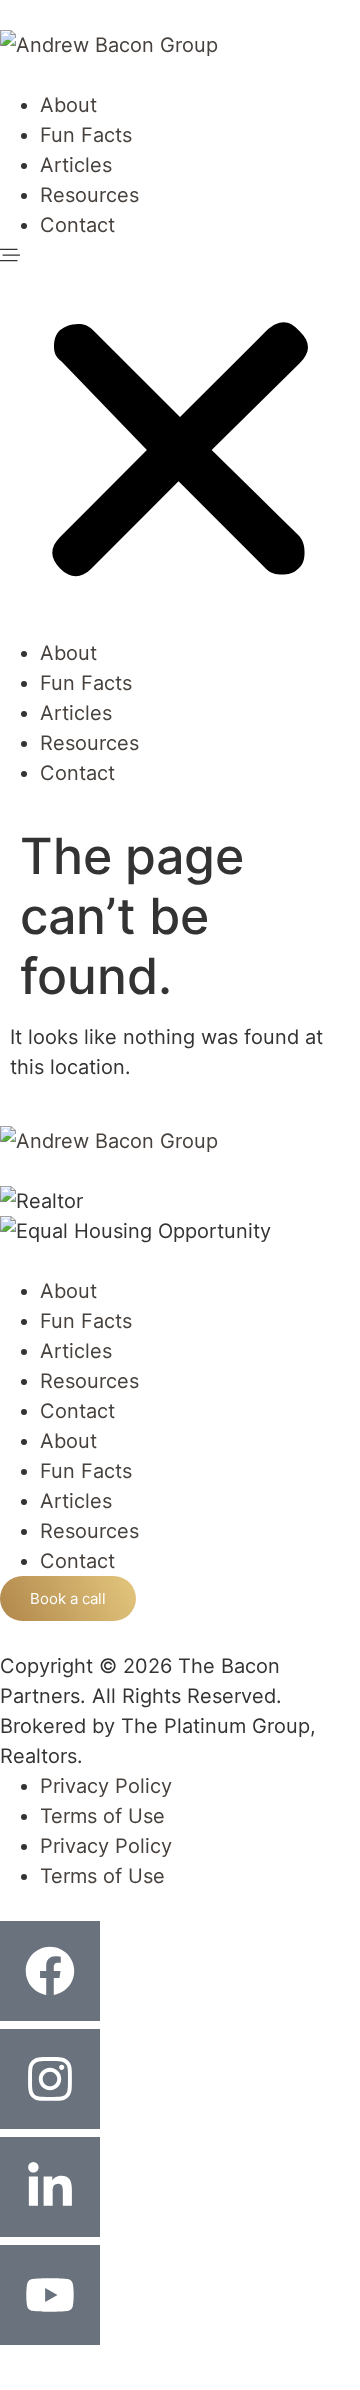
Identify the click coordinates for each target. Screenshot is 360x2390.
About (68, 105)
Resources (89, 195)
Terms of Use (102, 1816)
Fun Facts (86, 135)
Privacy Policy (106, 1786)
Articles (76, 165)
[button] (180, 439)
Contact (77, 225)
